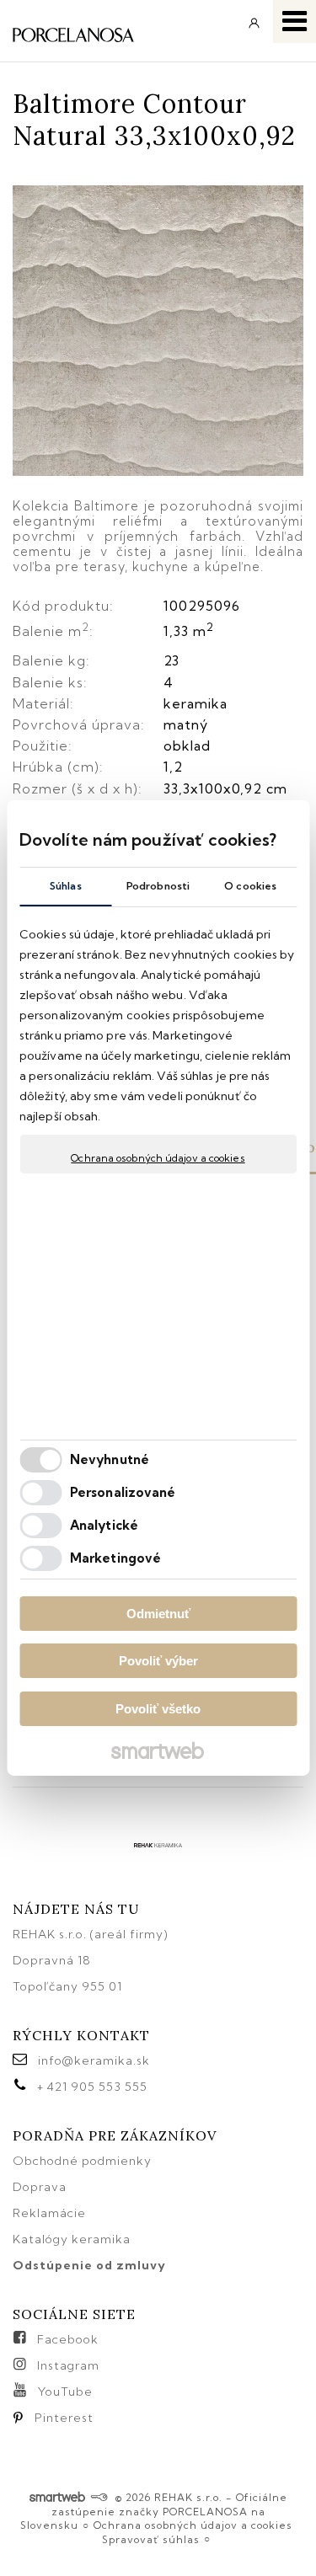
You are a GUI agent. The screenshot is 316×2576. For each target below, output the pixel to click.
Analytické (104, 1525)
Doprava (40, 2187)
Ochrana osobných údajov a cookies (158, 1158)
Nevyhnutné (110, 1459)
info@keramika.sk (94, 2060)
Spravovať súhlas (151, 2539)
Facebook (68, 2339)
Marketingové (115, 1558)
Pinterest (64, 2418)
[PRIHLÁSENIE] (254, 29)
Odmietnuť (158, 1614)
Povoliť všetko (158, 1709)
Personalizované (123, 1492)
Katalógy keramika (72, 2239)
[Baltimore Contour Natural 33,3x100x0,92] (158, 332)
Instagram (68, 2365)
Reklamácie (51, 2213)
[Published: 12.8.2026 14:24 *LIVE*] (99, 2497)
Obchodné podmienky (82, 2161)
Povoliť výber (158, 1661)
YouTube (65, 2392)
